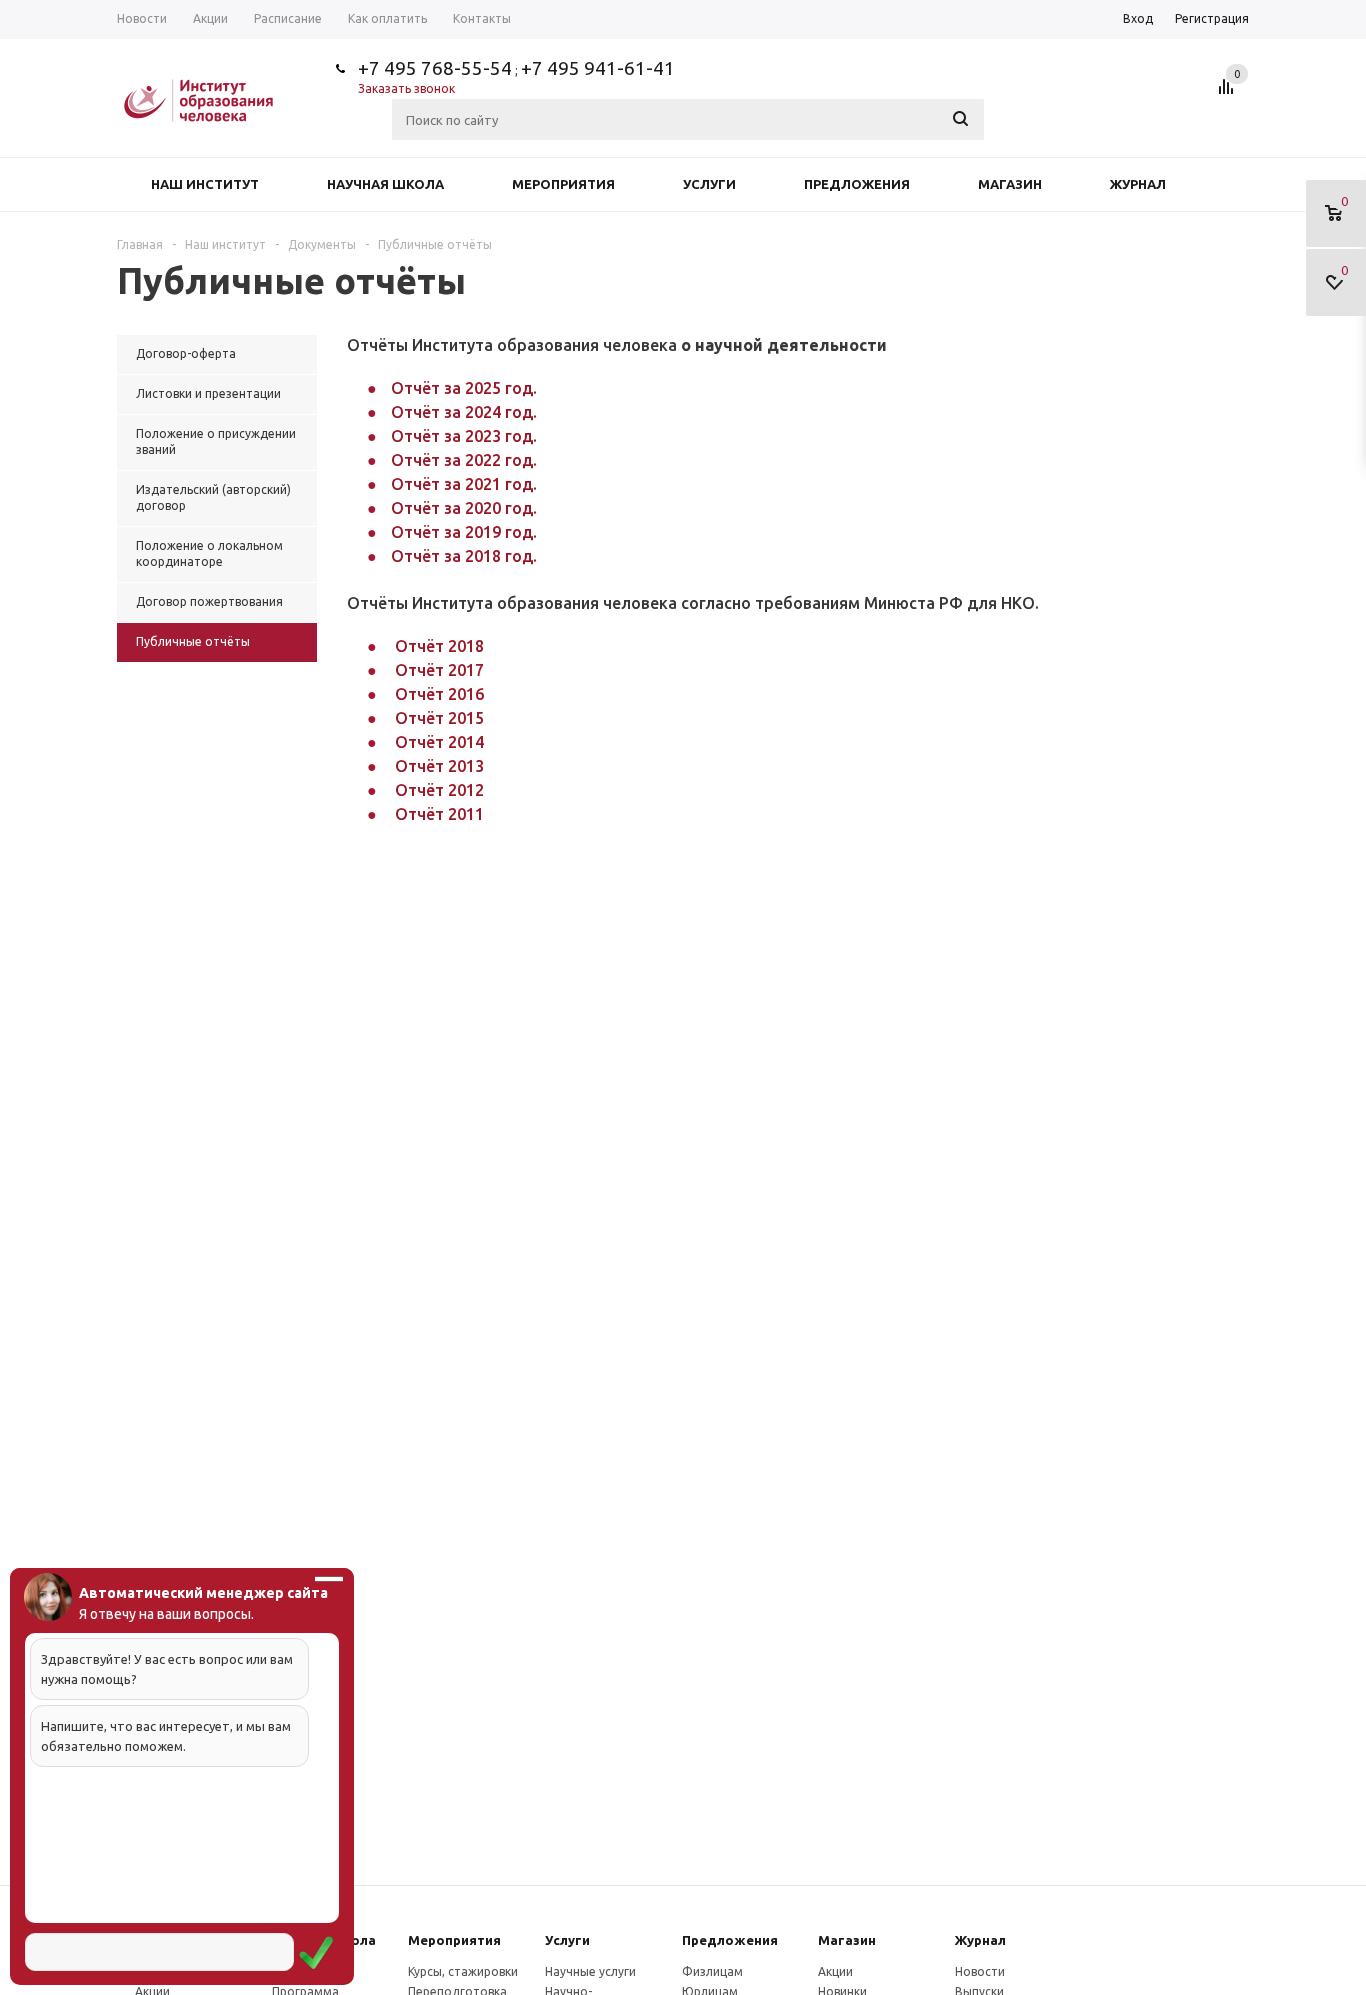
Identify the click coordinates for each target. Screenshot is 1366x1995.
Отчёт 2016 (439, 694)
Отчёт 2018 (439, 646)
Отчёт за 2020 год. (464, 508)
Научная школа (385, 184)
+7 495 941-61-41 (598, 68)
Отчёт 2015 (439, 718)
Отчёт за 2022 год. (464, 460)
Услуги (709, 184)
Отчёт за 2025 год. (464, 388)
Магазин (1010, 184)
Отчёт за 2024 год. (464, 412)
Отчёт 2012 (439, 790)
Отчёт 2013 (439, 766)
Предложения (857, 184)
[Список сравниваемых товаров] (1229, 94)
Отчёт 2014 (439, 742)
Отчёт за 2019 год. (464, 532)
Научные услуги (590, 1971)
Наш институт (205, 184)
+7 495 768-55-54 (435, 68)
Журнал (1138, 184)
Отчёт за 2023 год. (464, 436)
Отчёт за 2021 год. (464, 484)
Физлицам (712, 1971)
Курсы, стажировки (463, 1971)
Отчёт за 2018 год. (464, 556)
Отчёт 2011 (439, 814)
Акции (835, 1971)
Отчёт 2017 (439, 670)
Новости (980, 1971)
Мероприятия (563, 184)
